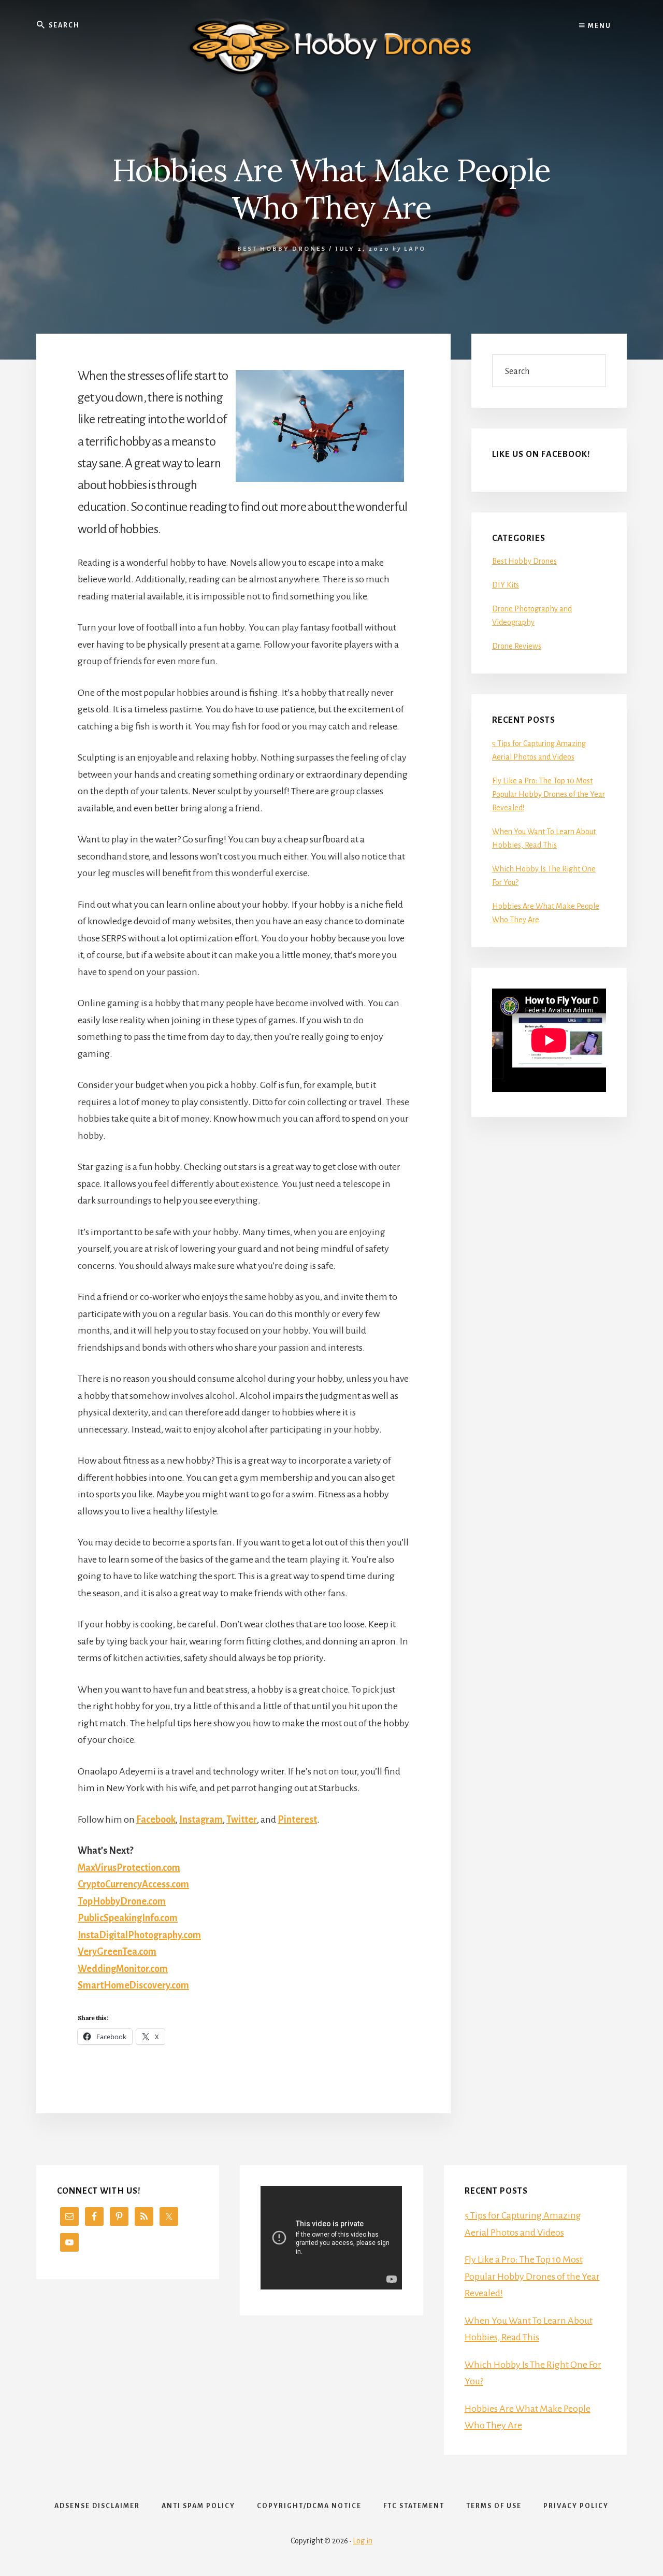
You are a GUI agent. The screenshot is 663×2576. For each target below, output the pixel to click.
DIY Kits (506, 585)
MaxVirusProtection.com (129, 1868)
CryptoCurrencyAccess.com (133, 1884)
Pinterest (297, 1820)
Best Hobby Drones (282, 249)
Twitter (242, 1820)
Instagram (201, 1820)
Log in (363, 2541)
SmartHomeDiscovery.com (133, 1985)
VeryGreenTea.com (117, 1952)
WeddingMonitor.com (123, 1969)
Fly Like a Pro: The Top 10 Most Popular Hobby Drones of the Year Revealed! (549, 794)
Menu (599, 26)
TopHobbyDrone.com (122, 1901)
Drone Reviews (517, 646)
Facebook (156, 1820)
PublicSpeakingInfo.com (128, 1918)
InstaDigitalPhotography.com (139, 1935)
